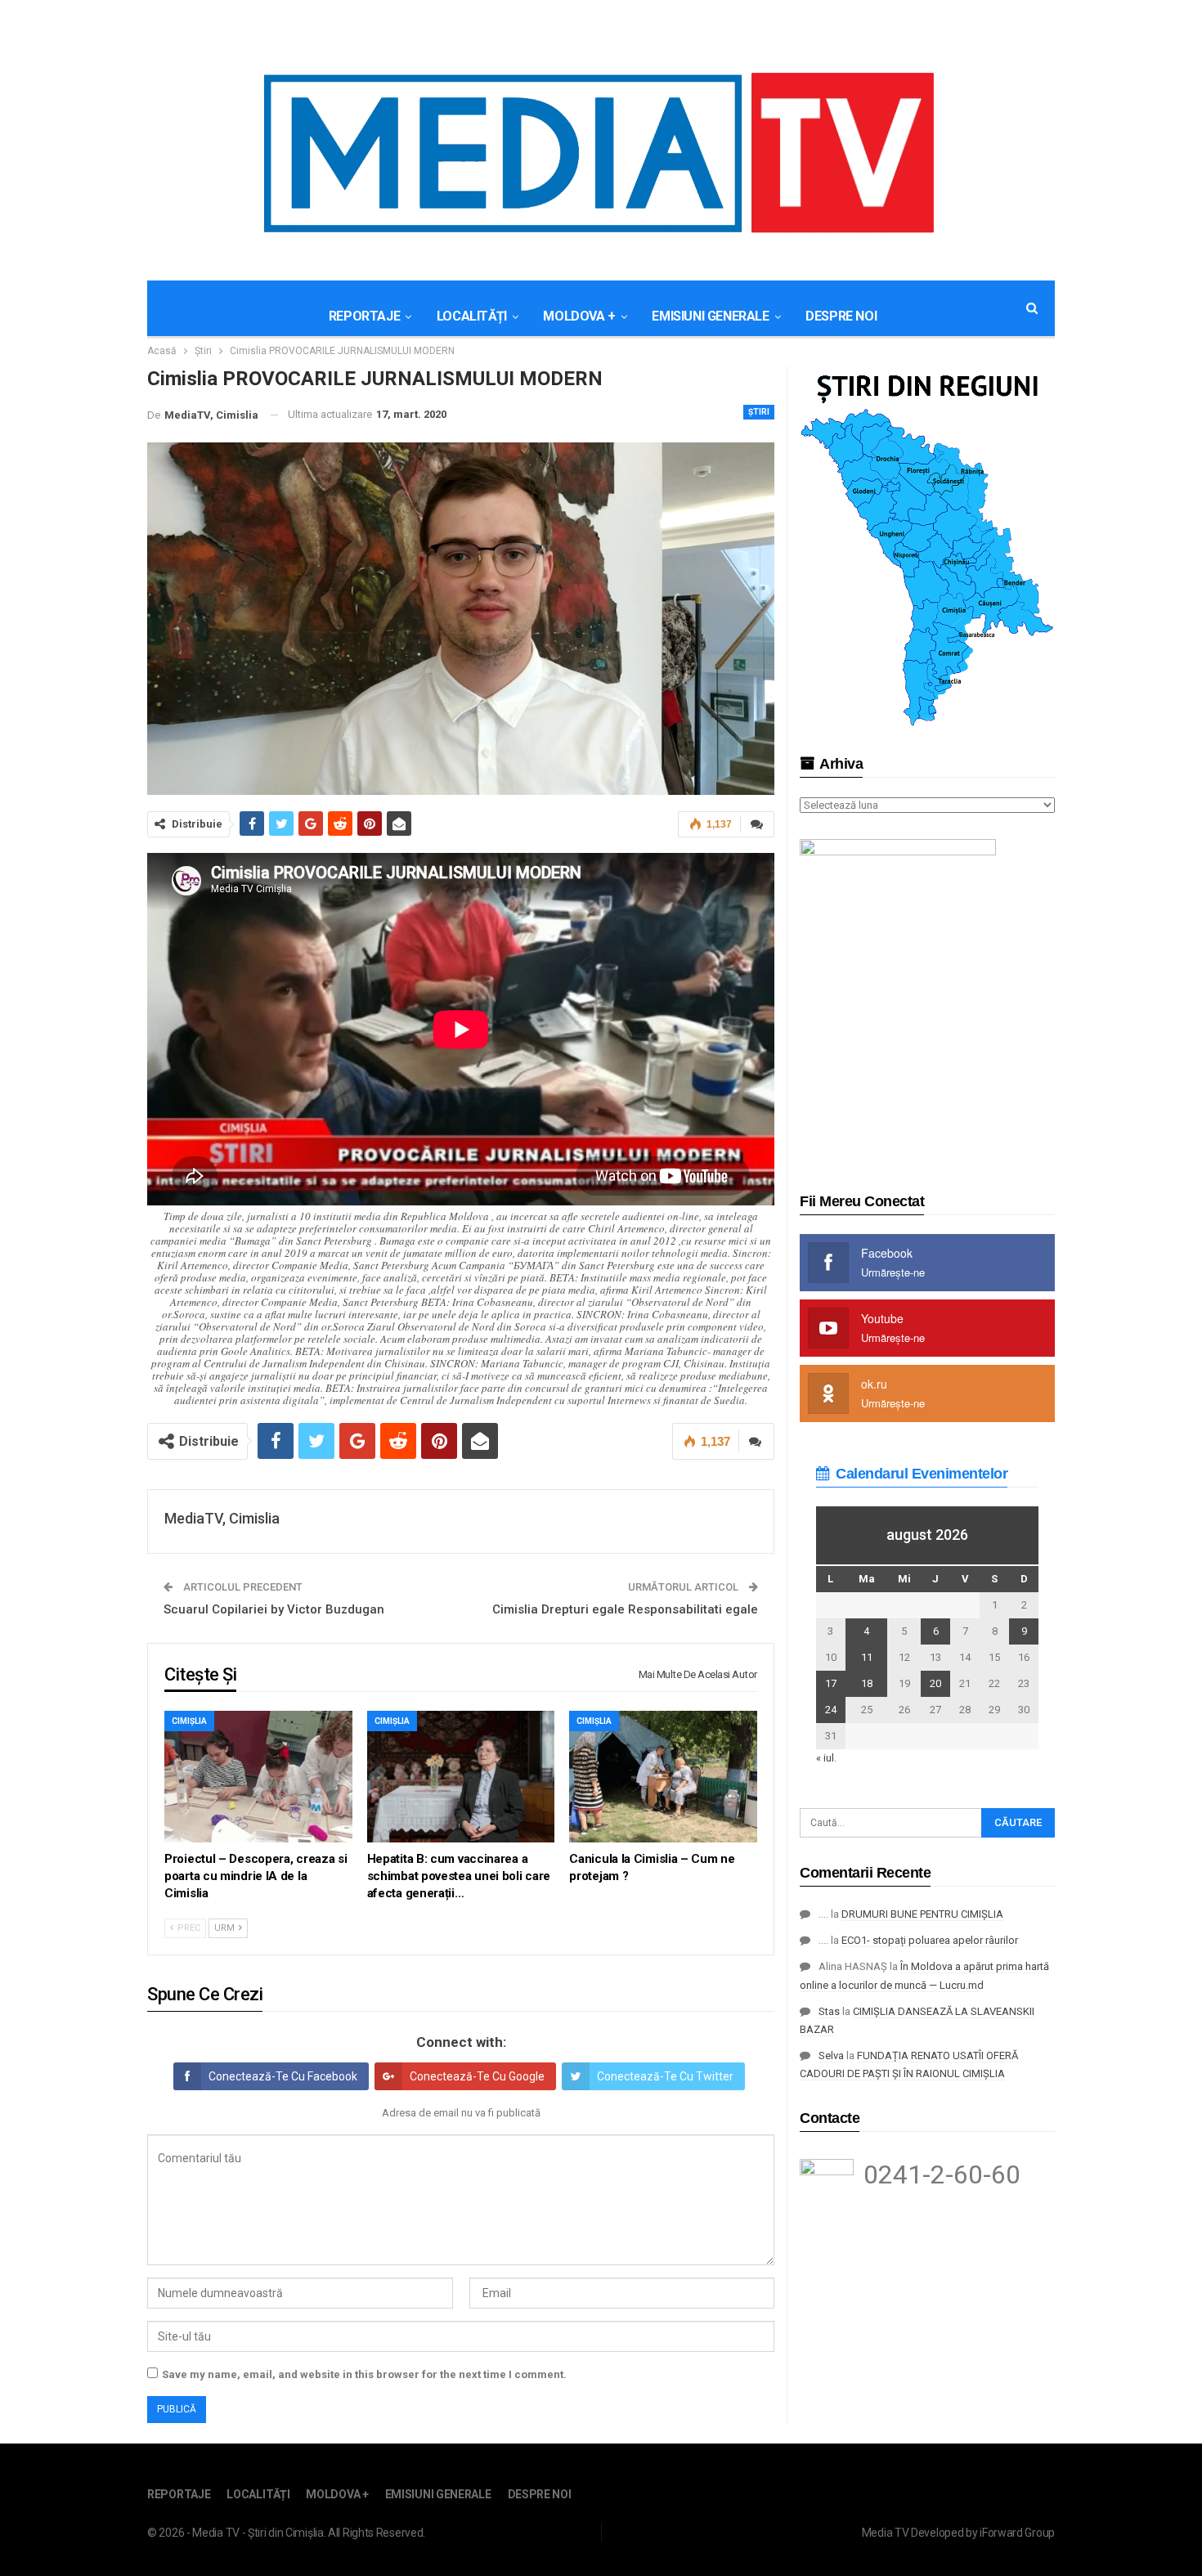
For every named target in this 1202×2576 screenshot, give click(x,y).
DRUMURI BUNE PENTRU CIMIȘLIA (922, 1914)
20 (935, 1683)
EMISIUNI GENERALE (710, 316)
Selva (831, 2055)
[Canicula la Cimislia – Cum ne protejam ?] (663, 1777)
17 (831, 1683)
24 (831, 1710)
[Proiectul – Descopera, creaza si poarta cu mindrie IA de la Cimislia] (258, 1777)
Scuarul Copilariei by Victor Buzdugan (274, 1609)
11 (867, 1657)
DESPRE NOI (841, 316)
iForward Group (1017, 2533)
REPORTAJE (364, 316)
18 (867, 1683)
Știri (759, 412)
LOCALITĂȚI (472, 316)
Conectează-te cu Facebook (283, 2076)
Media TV (886, 2533)
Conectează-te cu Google (477, 2076)
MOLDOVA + (579, 316)
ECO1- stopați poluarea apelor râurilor (930, 1940)
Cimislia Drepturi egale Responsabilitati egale (625, 1609)
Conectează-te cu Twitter (665, 2076)
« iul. (826, 1758)
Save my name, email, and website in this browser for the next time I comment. (364, 2374)
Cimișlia (189, 1721)
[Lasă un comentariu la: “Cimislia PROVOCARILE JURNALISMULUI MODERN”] (757, 824)
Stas (829, 2011)
